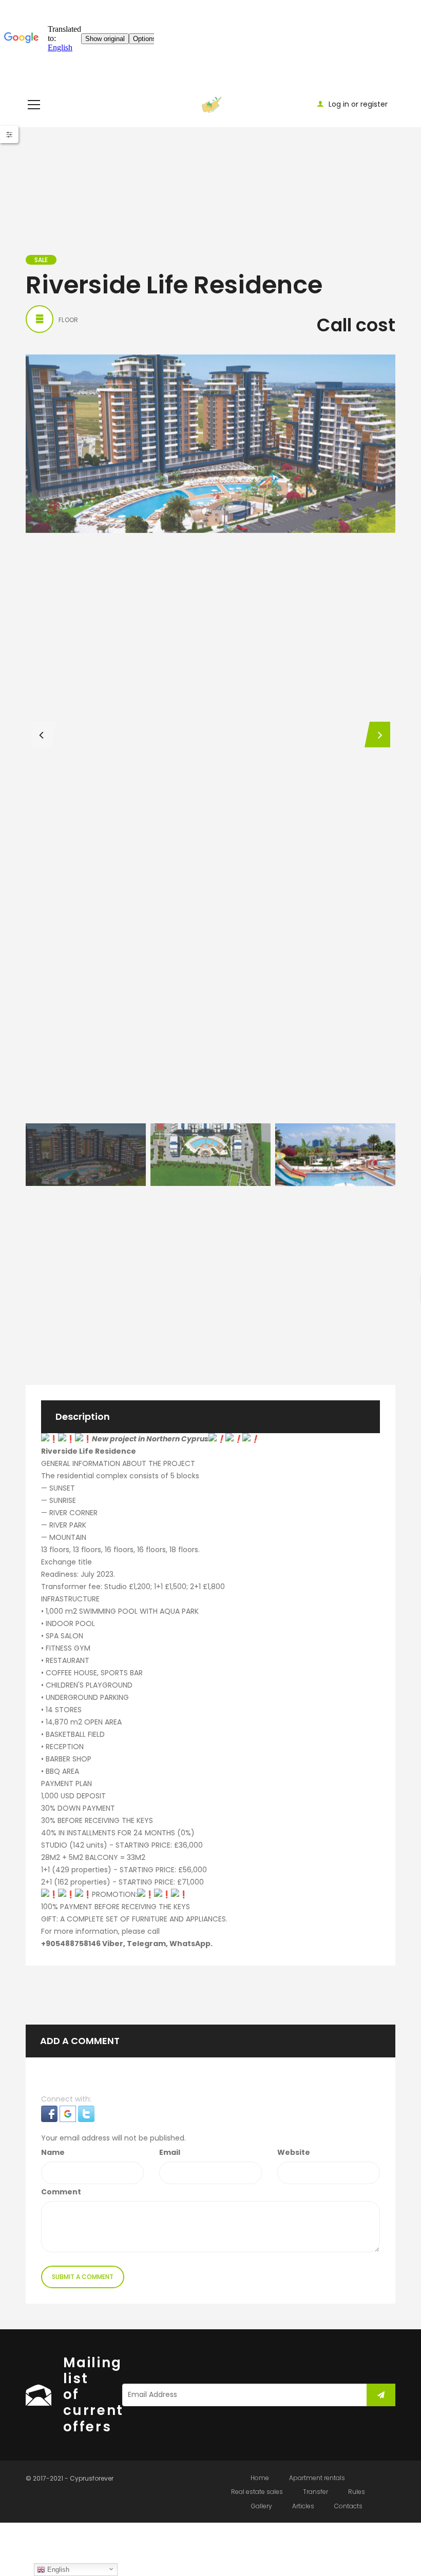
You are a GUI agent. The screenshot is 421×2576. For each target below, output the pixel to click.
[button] (50, 2113)
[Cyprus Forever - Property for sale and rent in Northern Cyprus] (211, 104)
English (57, 2570)
